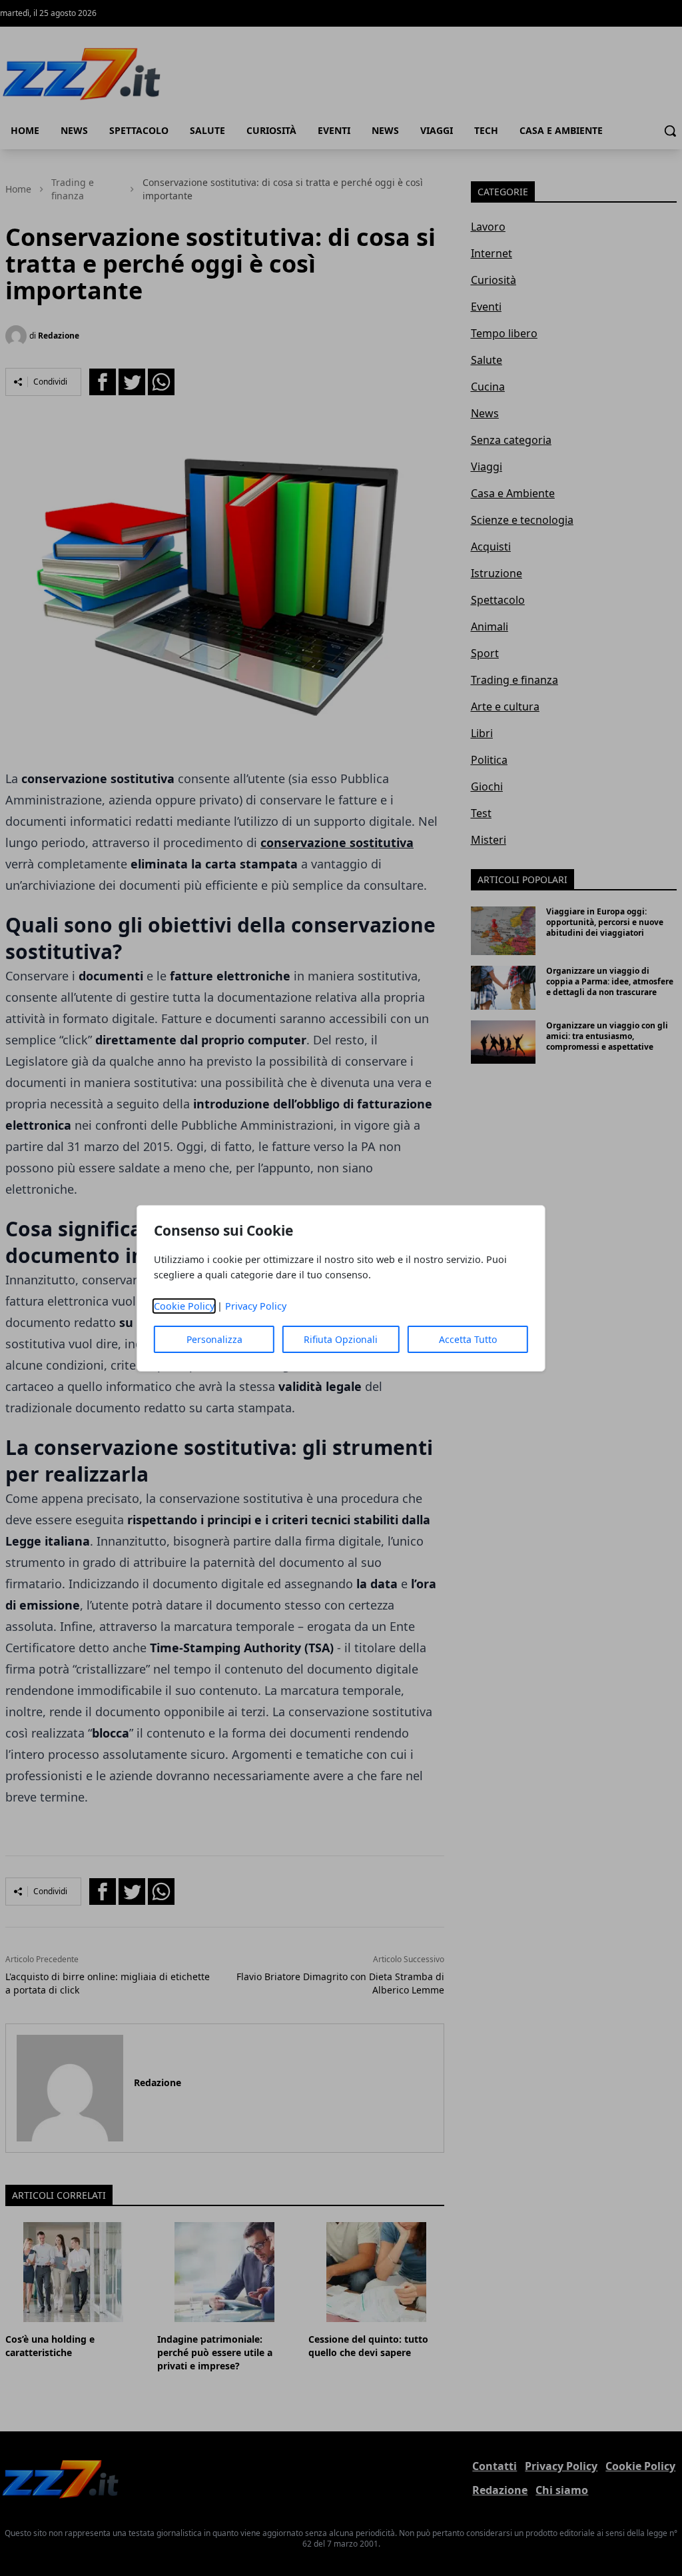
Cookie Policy (184, 1306)
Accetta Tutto (468, 1339)
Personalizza (214, 1339)
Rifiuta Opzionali (341, 1339)
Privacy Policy (256, 1306)
